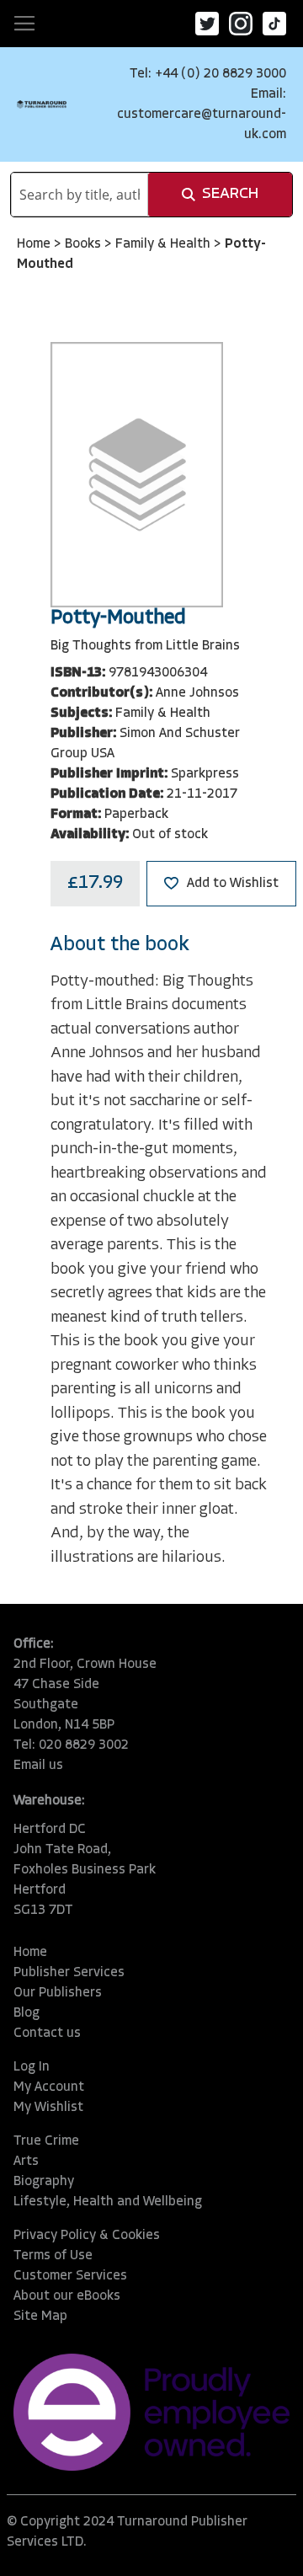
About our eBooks (67, 2296)
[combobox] (80, 195)
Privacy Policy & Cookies (87, 2236)
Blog (27, 2013)
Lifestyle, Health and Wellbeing (108, 2202)
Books (85, 244)
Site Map (40, 2317)
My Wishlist (48, 2108)
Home (35, 244)
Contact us (47, 2034)
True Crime (46, 2141)
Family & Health (165, 244)
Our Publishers (58, 1993)
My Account (49, 2087)
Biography (44, 2182)
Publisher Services (69, 1973)
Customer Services (70, 2276)
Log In (32, 2067)
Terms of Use (53, 2256)
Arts (26, 2162)
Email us (38, 1766)
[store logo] (42, 104)
